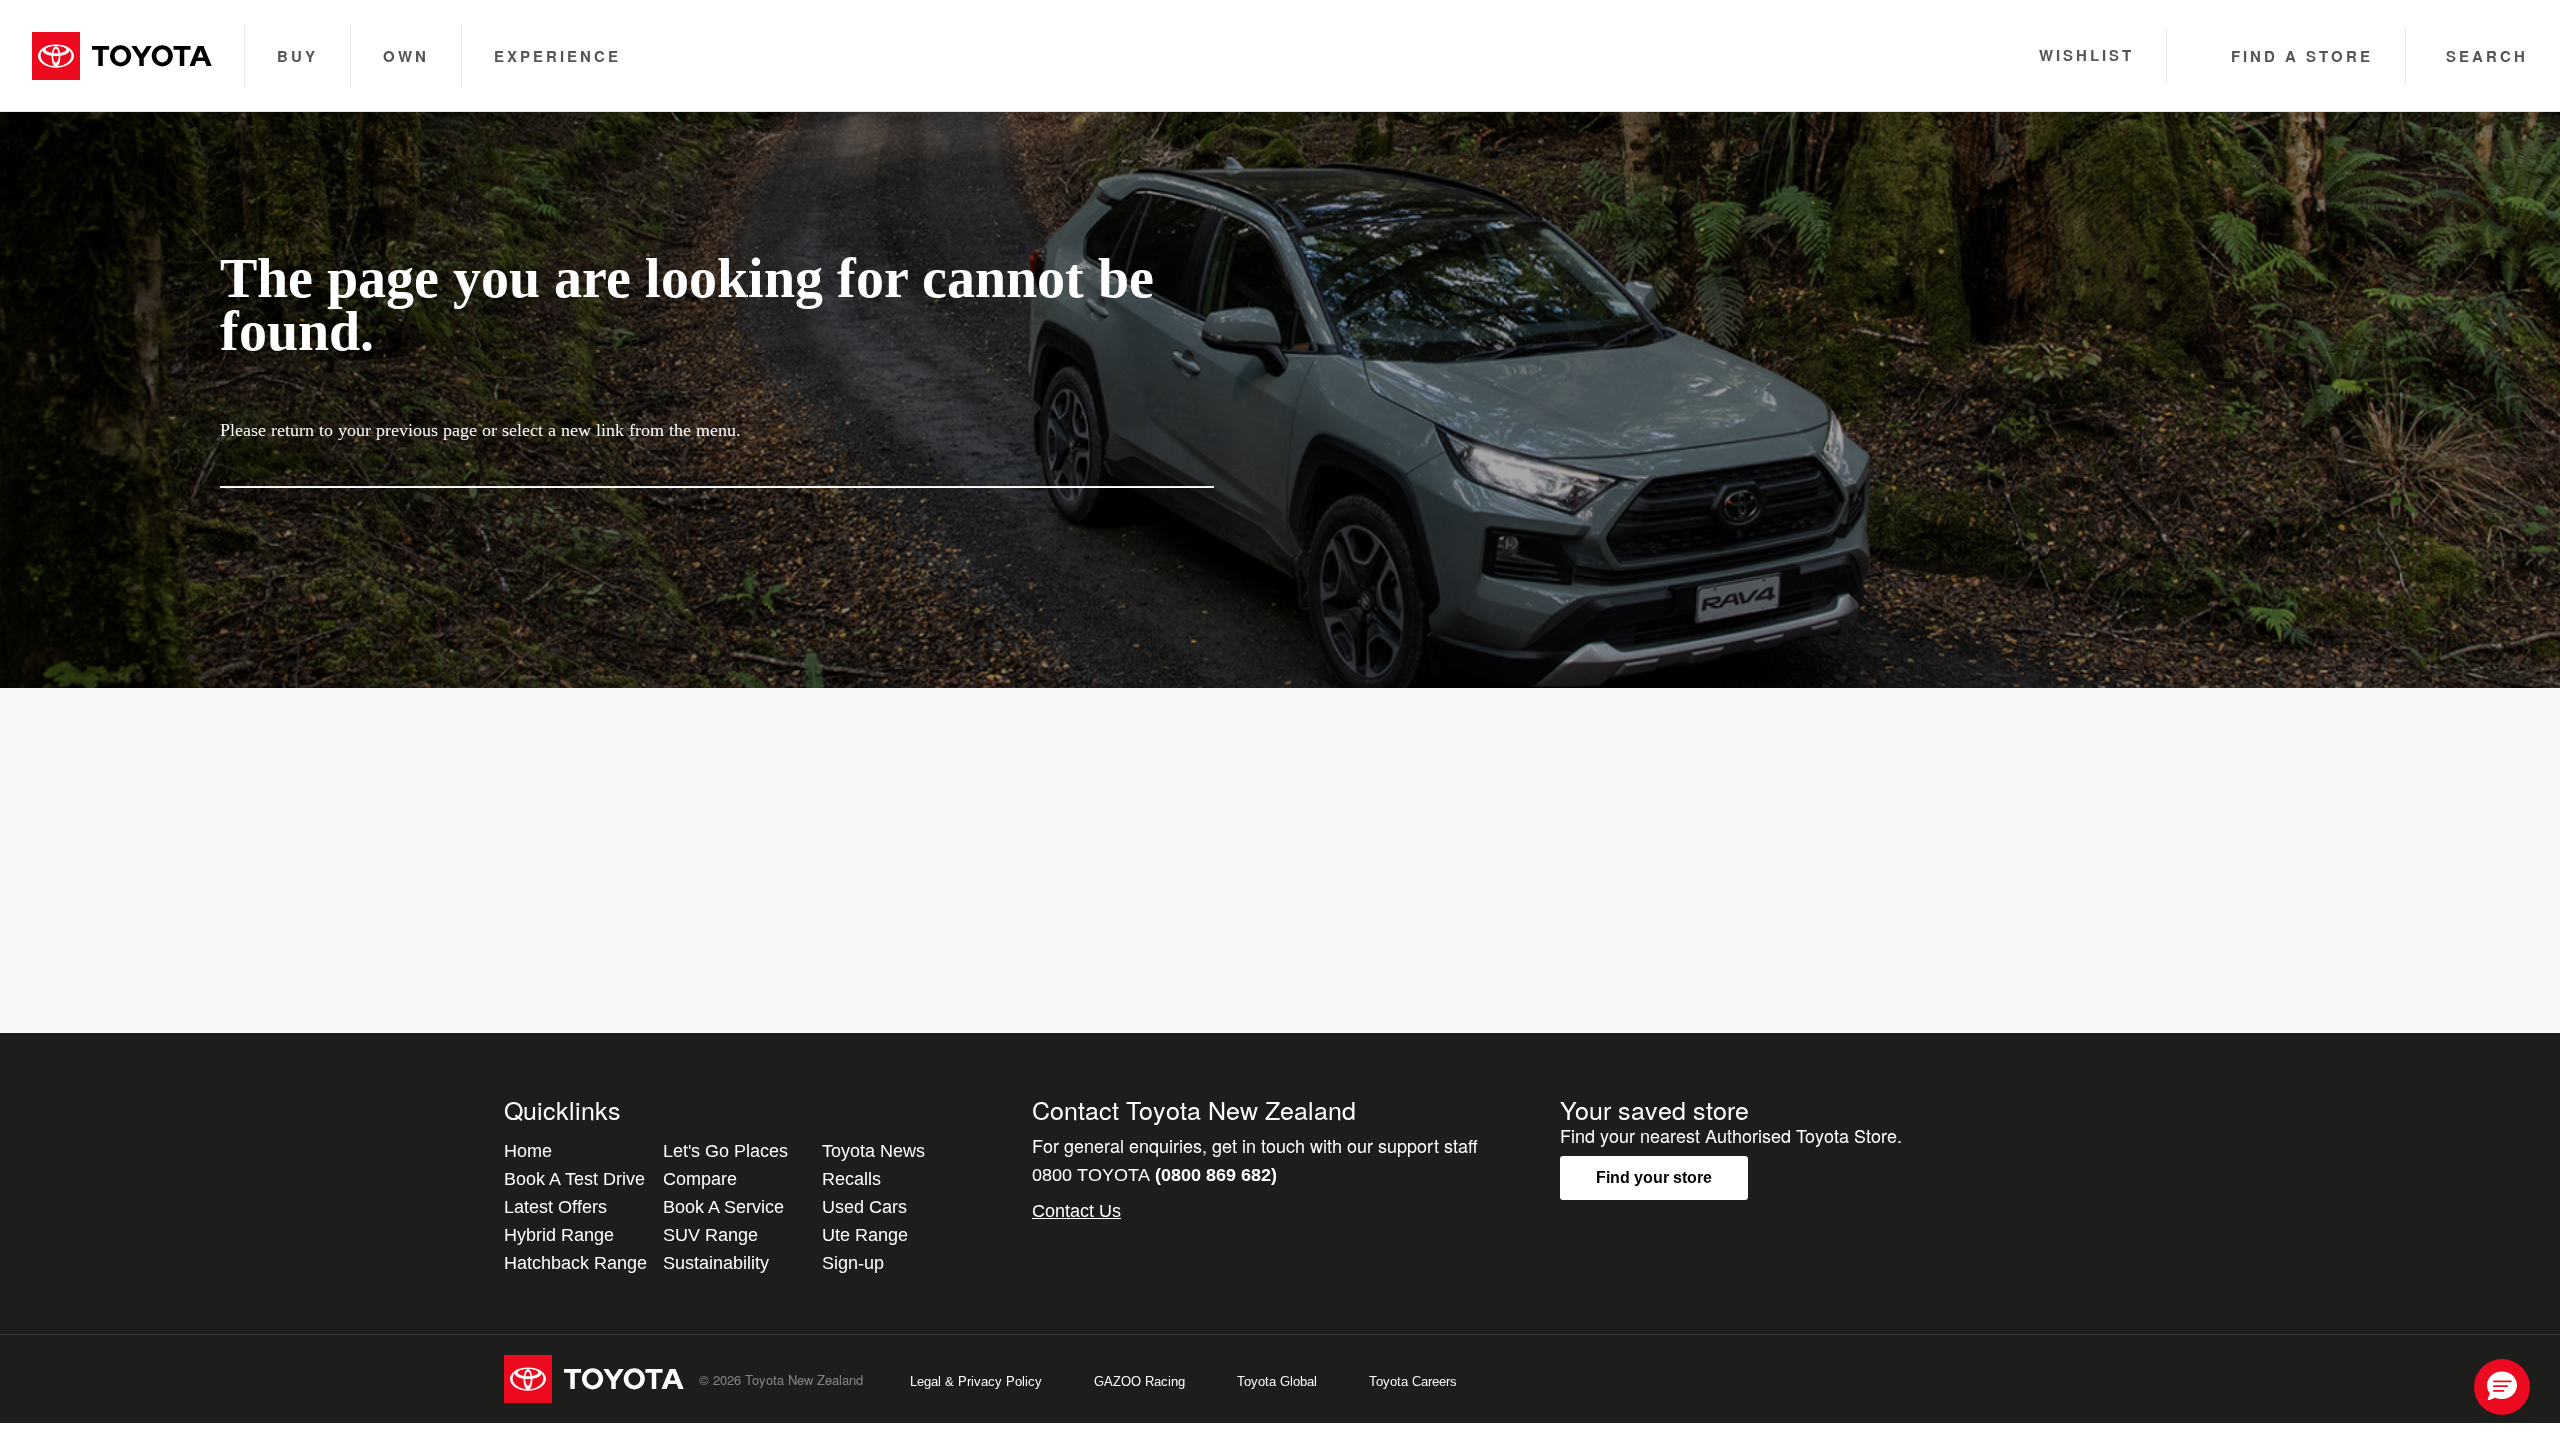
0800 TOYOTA (1154, 1175)
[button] (2502, 1387)
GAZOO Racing (1139, 1381)
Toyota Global (1277, 1381)
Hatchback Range (575, 1263)
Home (528, 1151)
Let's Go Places (725, 1151)
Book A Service (723, 1207)
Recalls (851, 1179)
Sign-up (853, 1263)
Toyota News (873, 1151)
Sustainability (716, 1263)
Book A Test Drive (574, 1179)
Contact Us (1076, 1211)
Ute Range (865, 1235)
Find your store (1654, 1177)
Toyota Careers (1413, 1381)
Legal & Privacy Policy (976, 1381)
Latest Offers (555, 1207)
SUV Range (710, 1235)
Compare (700, 1179)
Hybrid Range (559, 1235)
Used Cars (864, 1207)
